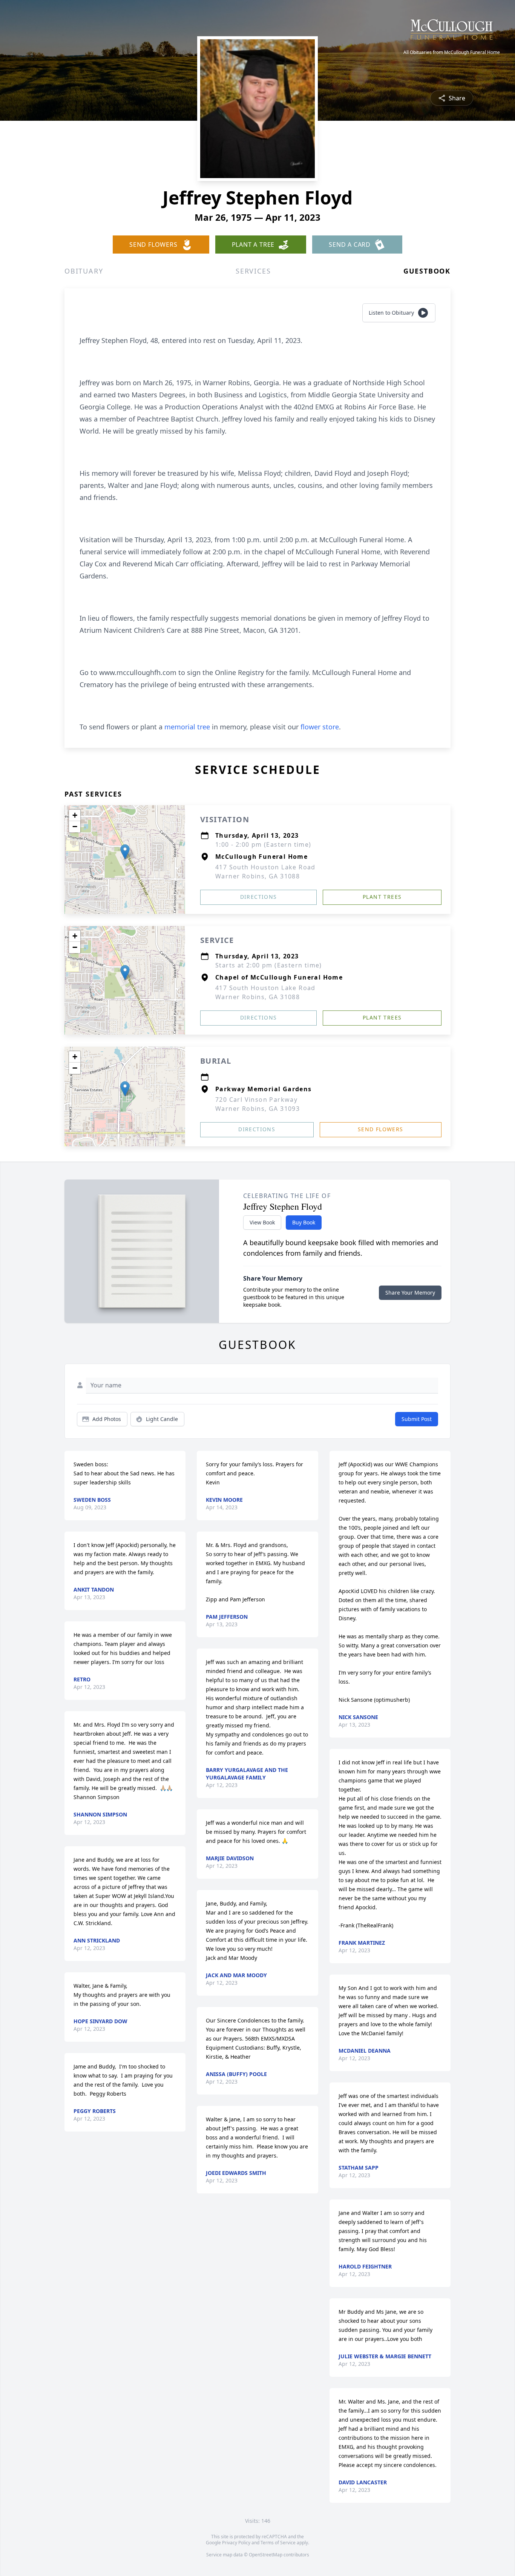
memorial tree (187, 727)
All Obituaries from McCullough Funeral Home (452, 52)
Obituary (84, 271)
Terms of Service (278, 2543)
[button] (125, 852)
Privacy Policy (236, 2543)
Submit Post (417, 1419)
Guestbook (427, 271)
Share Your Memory (410, 1293)
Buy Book (304, 1222)
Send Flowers (381, 1129)
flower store (320, 727)
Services (253, 271)
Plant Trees (382, 897)
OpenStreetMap (266, 2555)
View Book (262, 1222)
